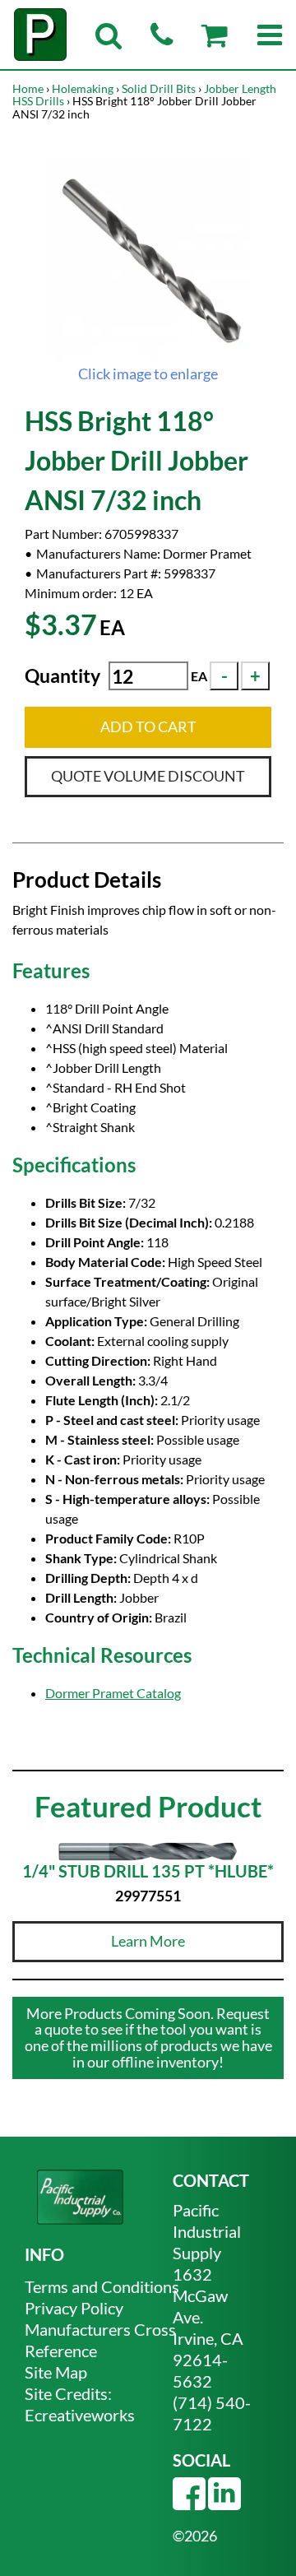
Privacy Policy (74, 2308)
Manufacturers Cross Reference (100, 2340)
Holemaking (83, 88)
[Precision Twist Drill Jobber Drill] (148, 260)
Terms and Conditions (102, 2286)
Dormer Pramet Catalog (113, 1693)
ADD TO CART (148, 726)
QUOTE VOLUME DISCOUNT (148, 776)
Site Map (56, 2372)
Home (28, 88)
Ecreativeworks (80, 2415)
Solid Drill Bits (159, 88)
